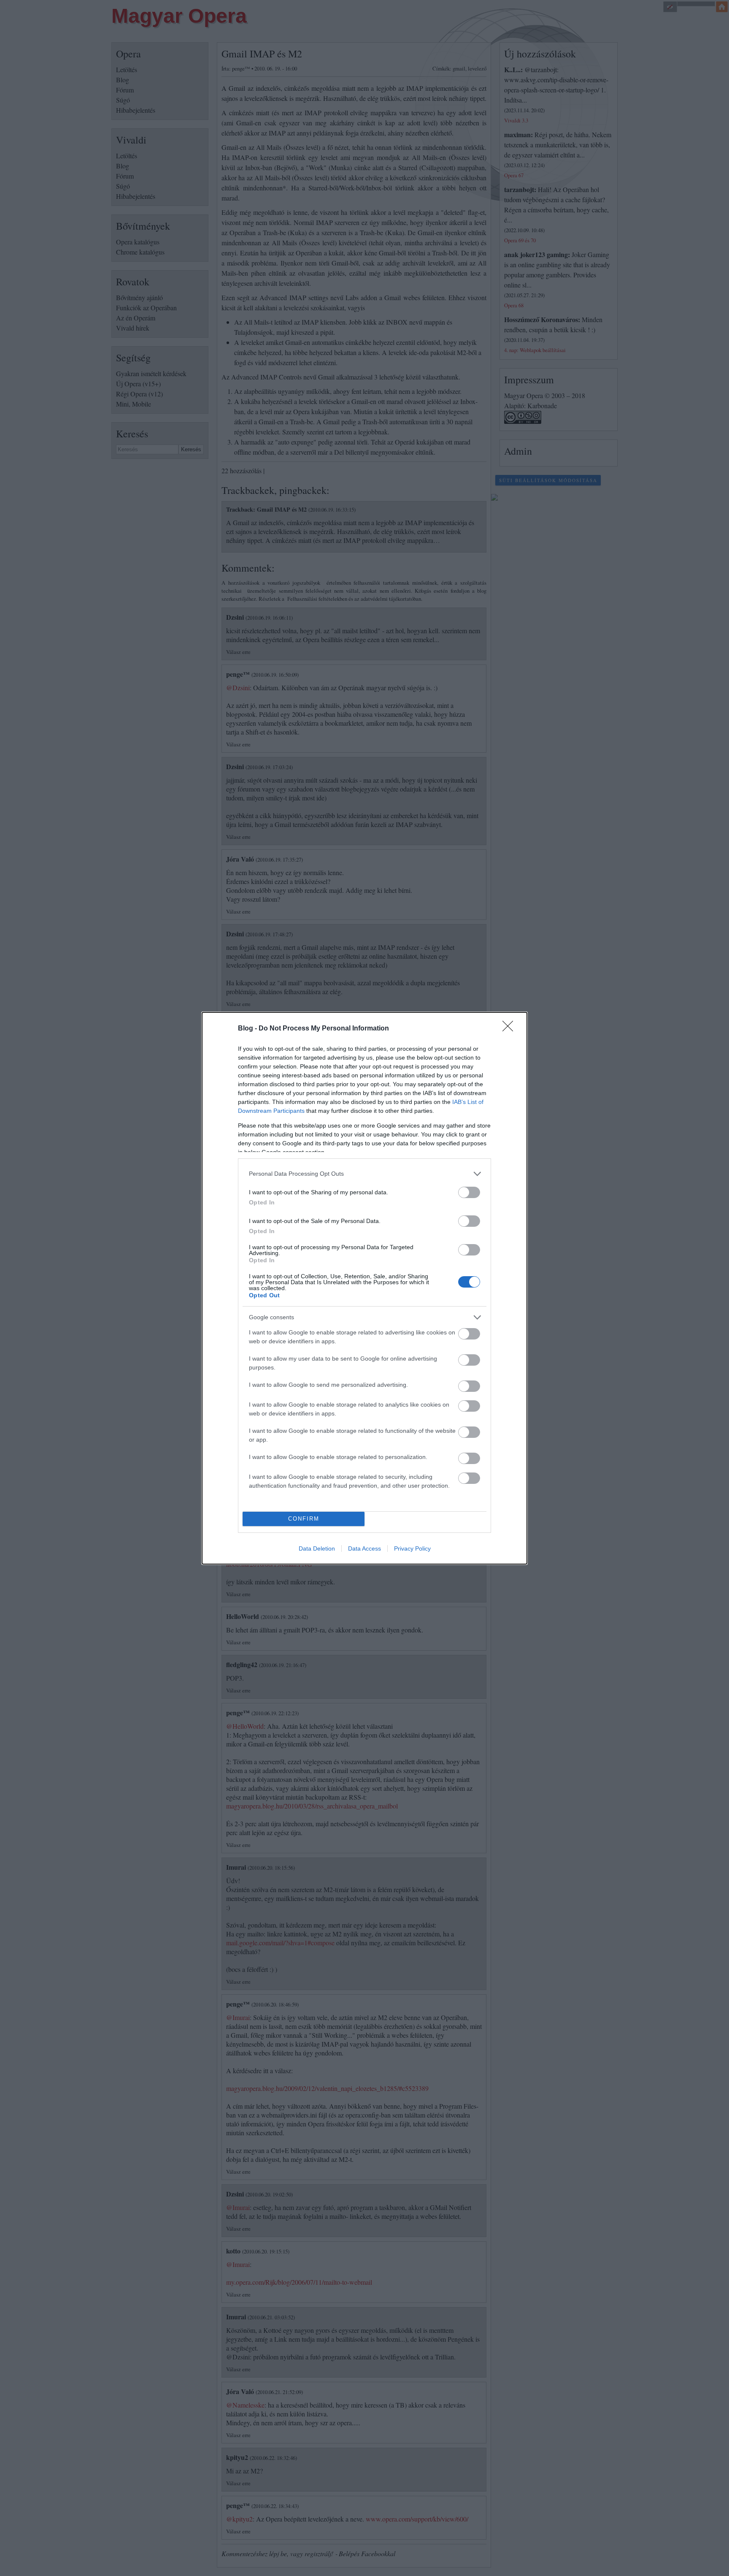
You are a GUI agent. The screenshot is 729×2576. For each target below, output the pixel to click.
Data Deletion (317, 1548)
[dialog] (364, 1288)
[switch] (469, 1192)
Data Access (364, 1548)
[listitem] (364, 1174)
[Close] (510, 1029)
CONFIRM (304, 1519)
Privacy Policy (412, 1548)
